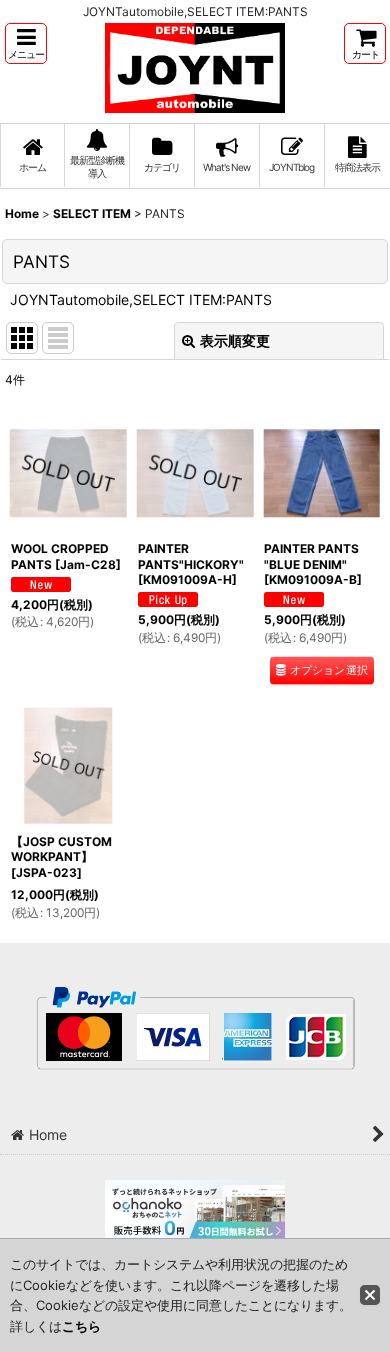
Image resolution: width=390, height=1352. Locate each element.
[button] (26, 43)
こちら (81, 1326)
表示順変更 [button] (235, 340)
